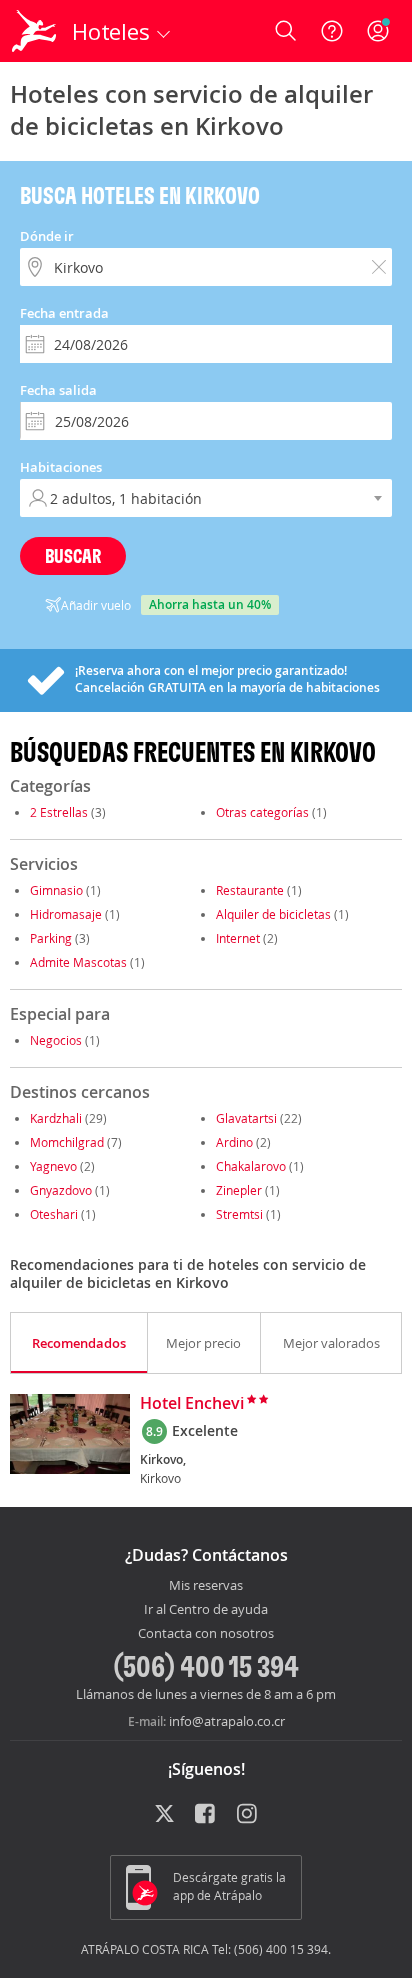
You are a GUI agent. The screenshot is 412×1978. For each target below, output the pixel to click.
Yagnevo (53, 1166)
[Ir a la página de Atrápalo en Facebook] (206, 1815)
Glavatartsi (246, 1118)
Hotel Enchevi (192, 1404)
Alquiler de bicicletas (273, 914)
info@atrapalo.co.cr (227, 1721)
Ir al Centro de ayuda (206, 1610)
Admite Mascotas (78, 962)
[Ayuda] (332, 31)
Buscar (73, 555)
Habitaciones (61, 467)
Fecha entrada (64, 313)
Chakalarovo (251, 1166)
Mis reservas (206, 1586)
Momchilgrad (67, 1142)
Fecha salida (58, 390)
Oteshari (54, 1214)
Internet (238, 938)
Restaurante (250, 890)
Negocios (56, 1040)
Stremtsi (239, 1214)
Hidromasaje (66, 914)
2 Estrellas (59, 812)
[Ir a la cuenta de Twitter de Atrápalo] (164, 1815)
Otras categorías (262, 812)
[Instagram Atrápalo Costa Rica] (248, 1815)
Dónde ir (47, 236)
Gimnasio (56, 890)
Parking (51, 938)
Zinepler (239, 1190)
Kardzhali (56, 1118)
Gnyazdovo (61, 1190)
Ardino (234, 1142)
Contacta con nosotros (206, 1634)
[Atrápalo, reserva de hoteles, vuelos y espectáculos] (34, 31)
